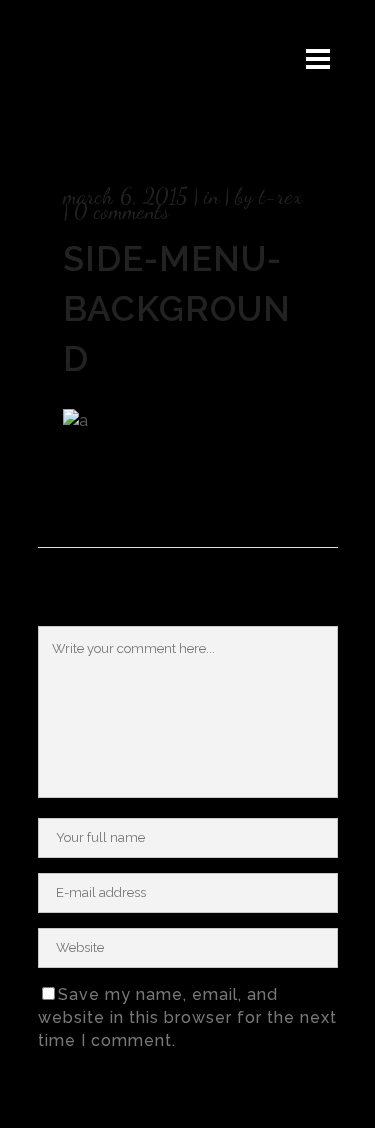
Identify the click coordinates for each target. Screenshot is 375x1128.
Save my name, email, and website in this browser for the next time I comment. (187, 1017)
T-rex (280, 196)
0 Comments (121, 211)
